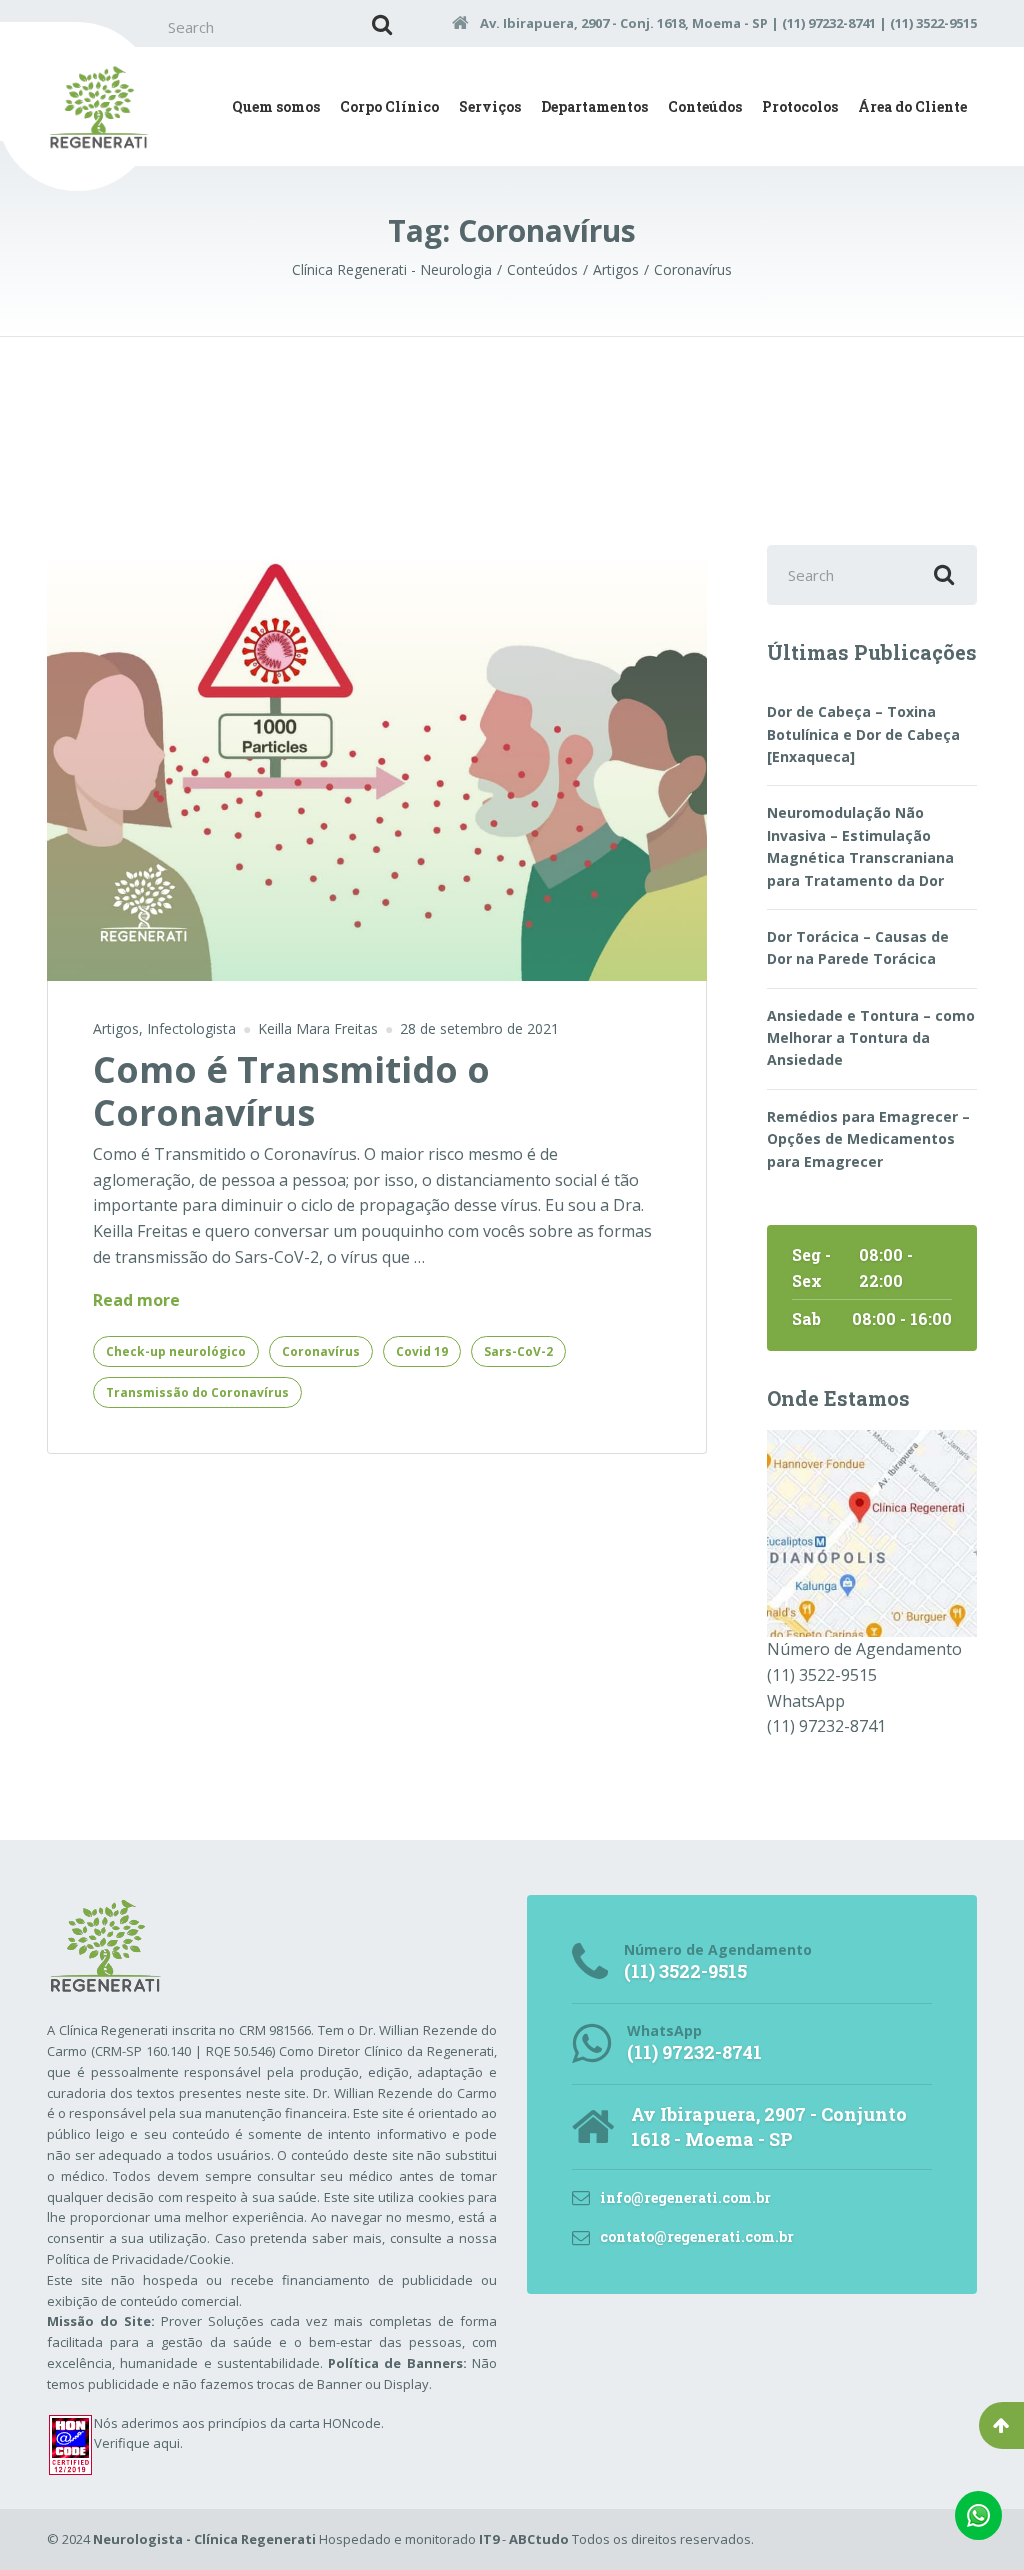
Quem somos (276, 106)
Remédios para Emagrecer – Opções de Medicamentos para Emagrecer (868, 1139)
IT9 (489, 2539)
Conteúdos (705, 106)
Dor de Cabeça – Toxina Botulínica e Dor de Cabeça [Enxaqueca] (863, 734)
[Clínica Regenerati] (872, 1532)
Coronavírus (321, 1351)
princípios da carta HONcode (294, 2423)
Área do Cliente (912, 106)
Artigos (116, 1028)
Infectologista (191, 1028)
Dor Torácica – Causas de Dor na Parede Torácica (858, 947)
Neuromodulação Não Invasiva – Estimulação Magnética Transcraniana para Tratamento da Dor (860, 846)
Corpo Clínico (389, 106)
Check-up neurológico (176, 1351)
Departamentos (594, 106)
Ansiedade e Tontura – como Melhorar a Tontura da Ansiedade (871, 1038)
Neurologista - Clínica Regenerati (204, 2539)
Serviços (490, 106)
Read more (136, 1301)
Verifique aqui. (138, 2443)
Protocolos (800, 106)
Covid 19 (422, 1351)
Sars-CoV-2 (518, 1351)
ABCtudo (539, 2539)
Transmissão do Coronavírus (197, 1392)
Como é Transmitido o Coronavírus (291, 1091)
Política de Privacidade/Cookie (139, 2259)
